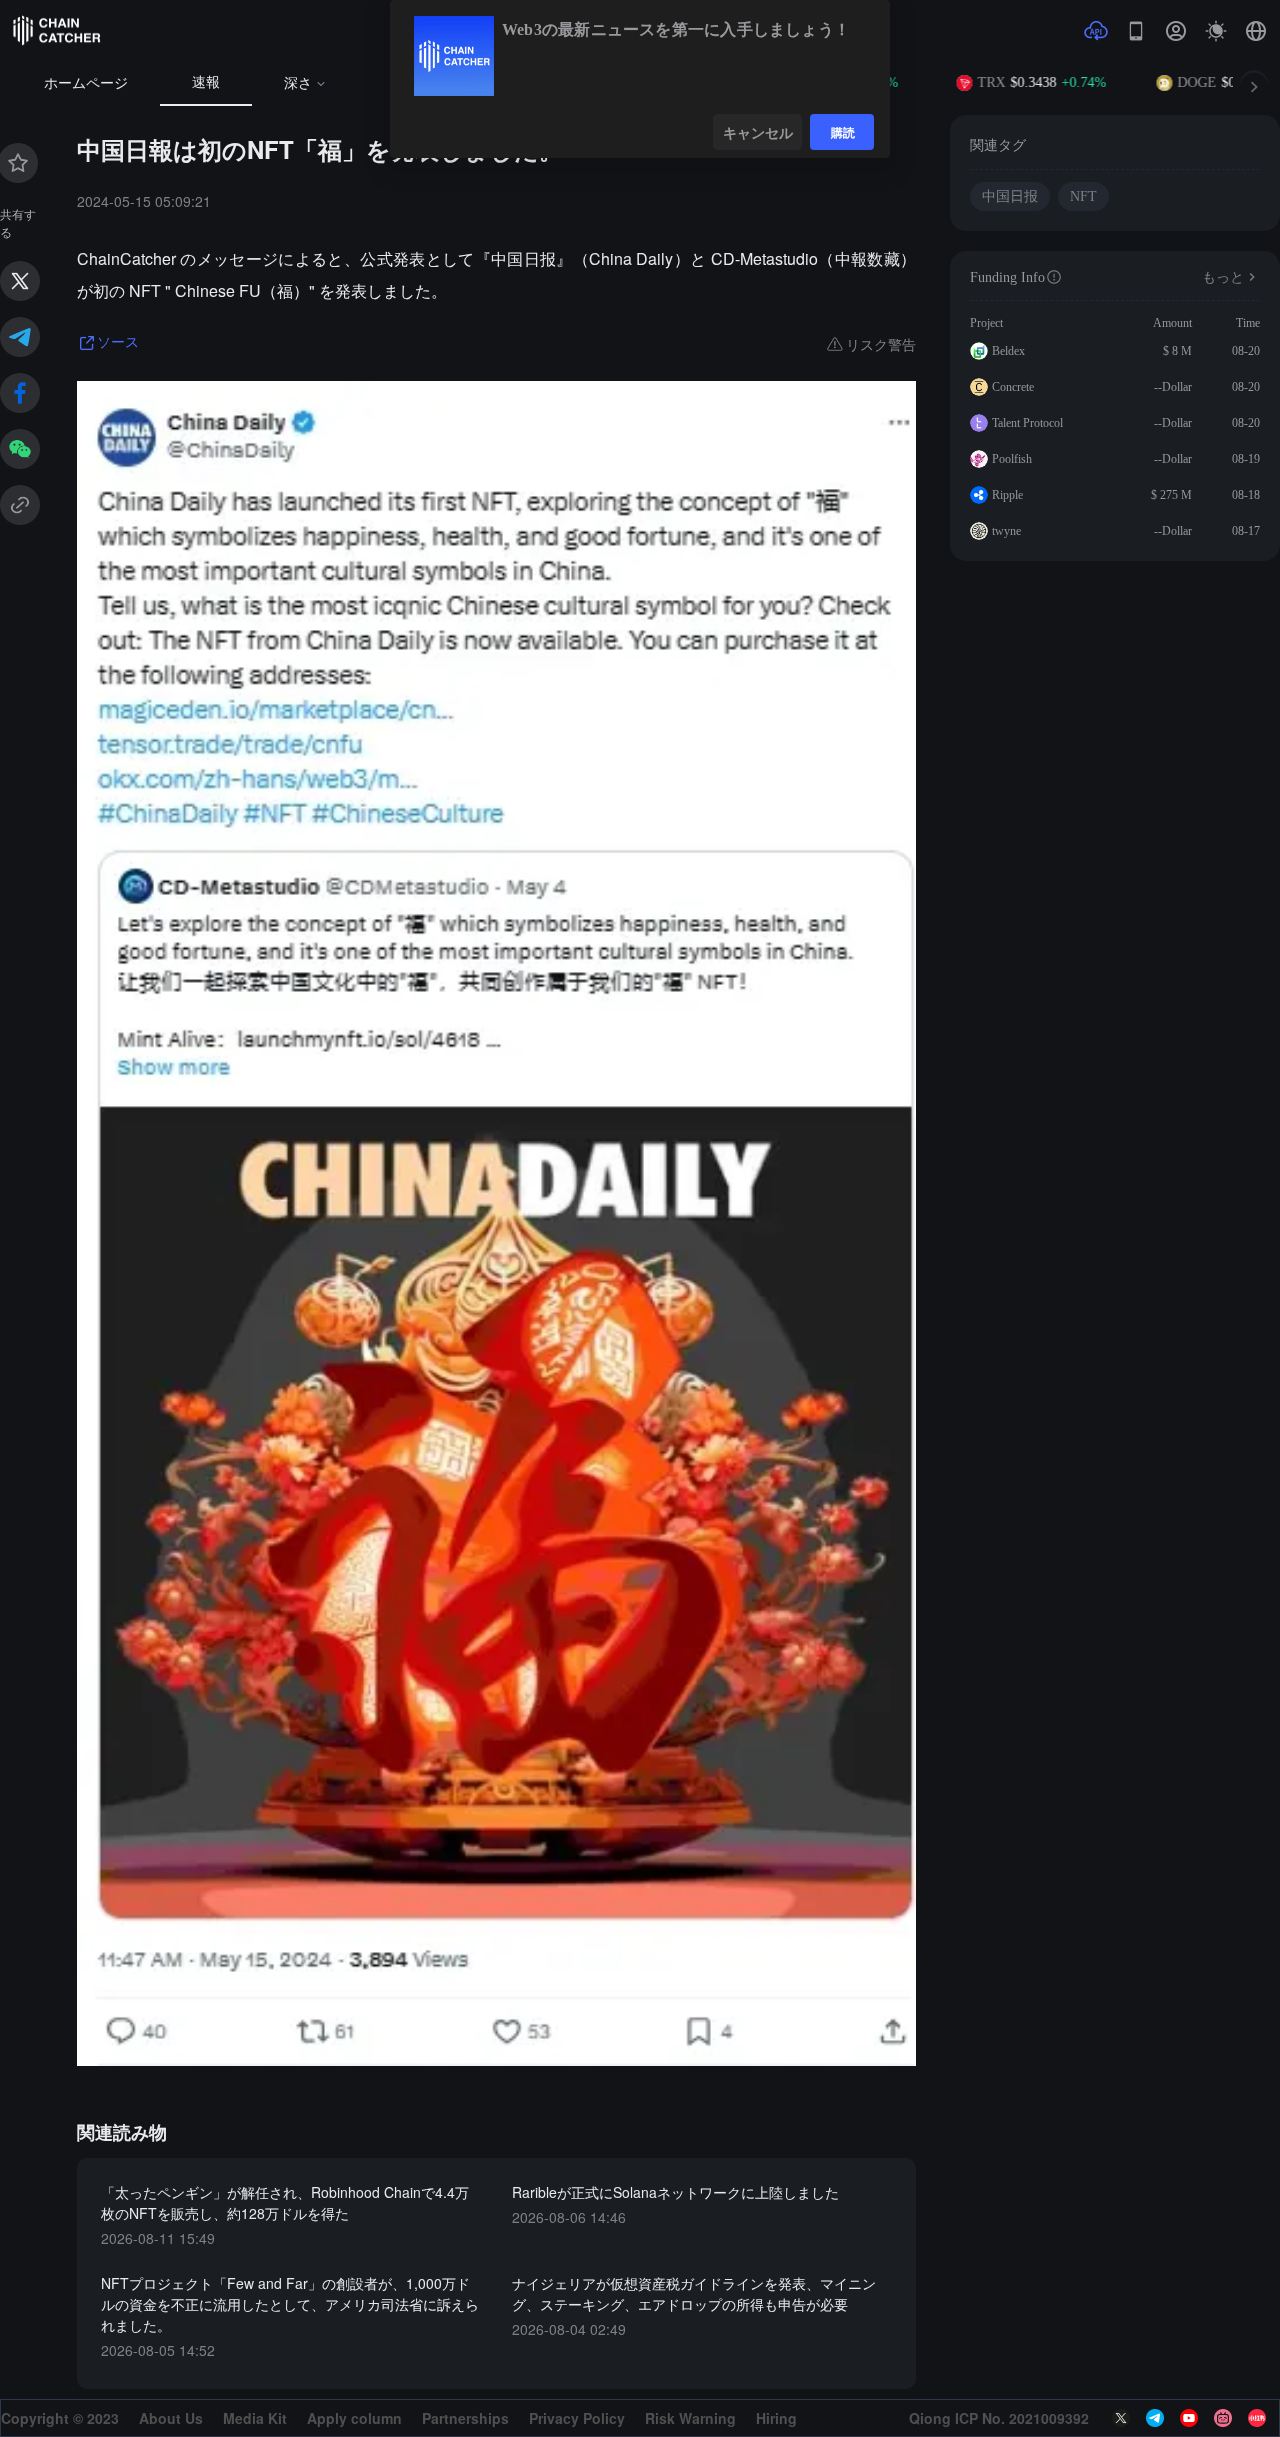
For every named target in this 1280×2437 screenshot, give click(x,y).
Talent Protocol (1027, 423)
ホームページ (86, 83)
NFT (1083, 196)
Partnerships (465, 2418)
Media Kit (255, 2418)
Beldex (1008, 351)
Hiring (776, 2418)
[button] (1256, 31)
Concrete (1013, 387)
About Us (171, 2418)
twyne (1006, 531)
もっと (1223, 277)
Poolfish (1012, 459)
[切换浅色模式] (1216, 31)
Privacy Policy (577, 2418)
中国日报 (1010, 196)
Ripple (1007, 495)
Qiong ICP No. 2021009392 (999, 2418)
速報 (206, 82)
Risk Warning (690, 2418)
